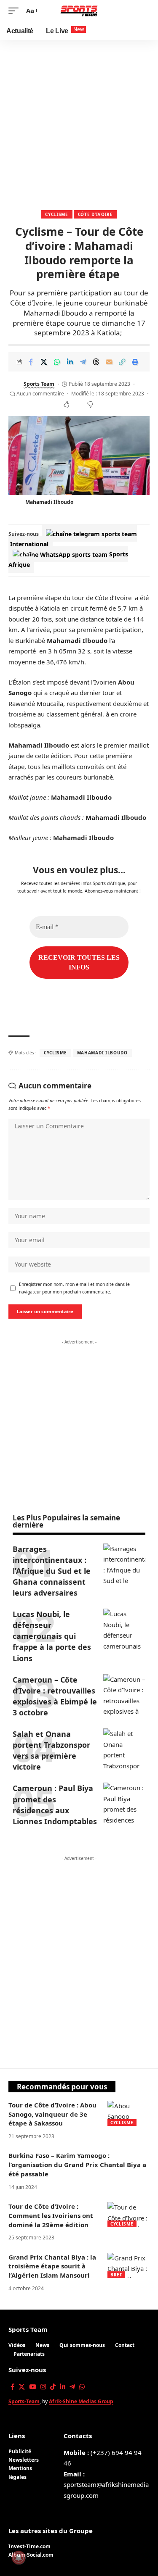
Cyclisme (57, 214)
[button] (16, 11)
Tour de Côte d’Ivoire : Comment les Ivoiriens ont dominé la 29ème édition (51, 2215)
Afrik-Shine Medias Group (81, 2401)
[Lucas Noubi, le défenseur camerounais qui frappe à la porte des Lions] (124, 1630)
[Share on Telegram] (83, 362)
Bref (116, 2275)
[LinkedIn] (63, 2387)
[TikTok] (53, 2387)
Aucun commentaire (40, 394)
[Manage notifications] (19, 2558)
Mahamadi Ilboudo (102, 1053)
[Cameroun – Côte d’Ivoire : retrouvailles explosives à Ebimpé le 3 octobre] (124, 1695)
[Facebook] (12, 2387)
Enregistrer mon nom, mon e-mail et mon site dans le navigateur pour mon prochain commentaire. (74, 1288)
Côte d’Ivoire (95, 214)
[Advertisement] (79, 123)
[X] (22, 2387)
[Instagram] (43, 2387)
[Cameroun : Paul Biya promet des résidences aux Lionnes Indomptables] (124, 1804)
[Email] (109, 362)
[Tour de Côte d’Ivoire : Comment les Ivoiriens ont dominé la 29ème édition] (129, 2215)
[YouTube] (33, 2387)
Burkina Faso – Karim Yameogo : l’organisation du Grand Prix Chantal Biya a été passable (77, 2165)
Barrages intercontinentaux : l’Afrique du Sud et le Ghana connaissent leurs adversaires (52, 1571)
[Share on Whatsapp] (57, 362)
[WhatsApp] (82, 2387)
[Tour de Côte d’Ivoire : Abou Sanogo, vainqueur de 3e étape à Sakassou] (129, 2113)
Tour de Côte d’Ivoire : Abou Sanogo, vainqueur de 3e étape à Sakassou (52, 2114)
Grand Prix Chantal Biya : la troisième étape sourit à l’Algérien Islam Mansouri (52, 2266)
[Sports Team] (79, 11)
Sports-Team (24, 2401)
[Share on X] (44, 362)
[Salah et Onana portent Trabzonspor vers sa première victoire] (124, 1749)
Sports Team (39, 384)
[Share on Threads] (96, 362)
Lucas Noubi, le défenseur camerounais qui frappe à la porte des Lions (52, 1636)
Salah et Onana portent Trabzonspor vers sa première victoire (51, 1750)
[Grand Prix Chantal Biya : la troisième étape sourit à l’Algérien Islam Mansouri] (129, 2265)
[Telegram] (72, 2387)
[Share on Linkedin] (70, 362)
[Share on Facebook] (31, 362)
